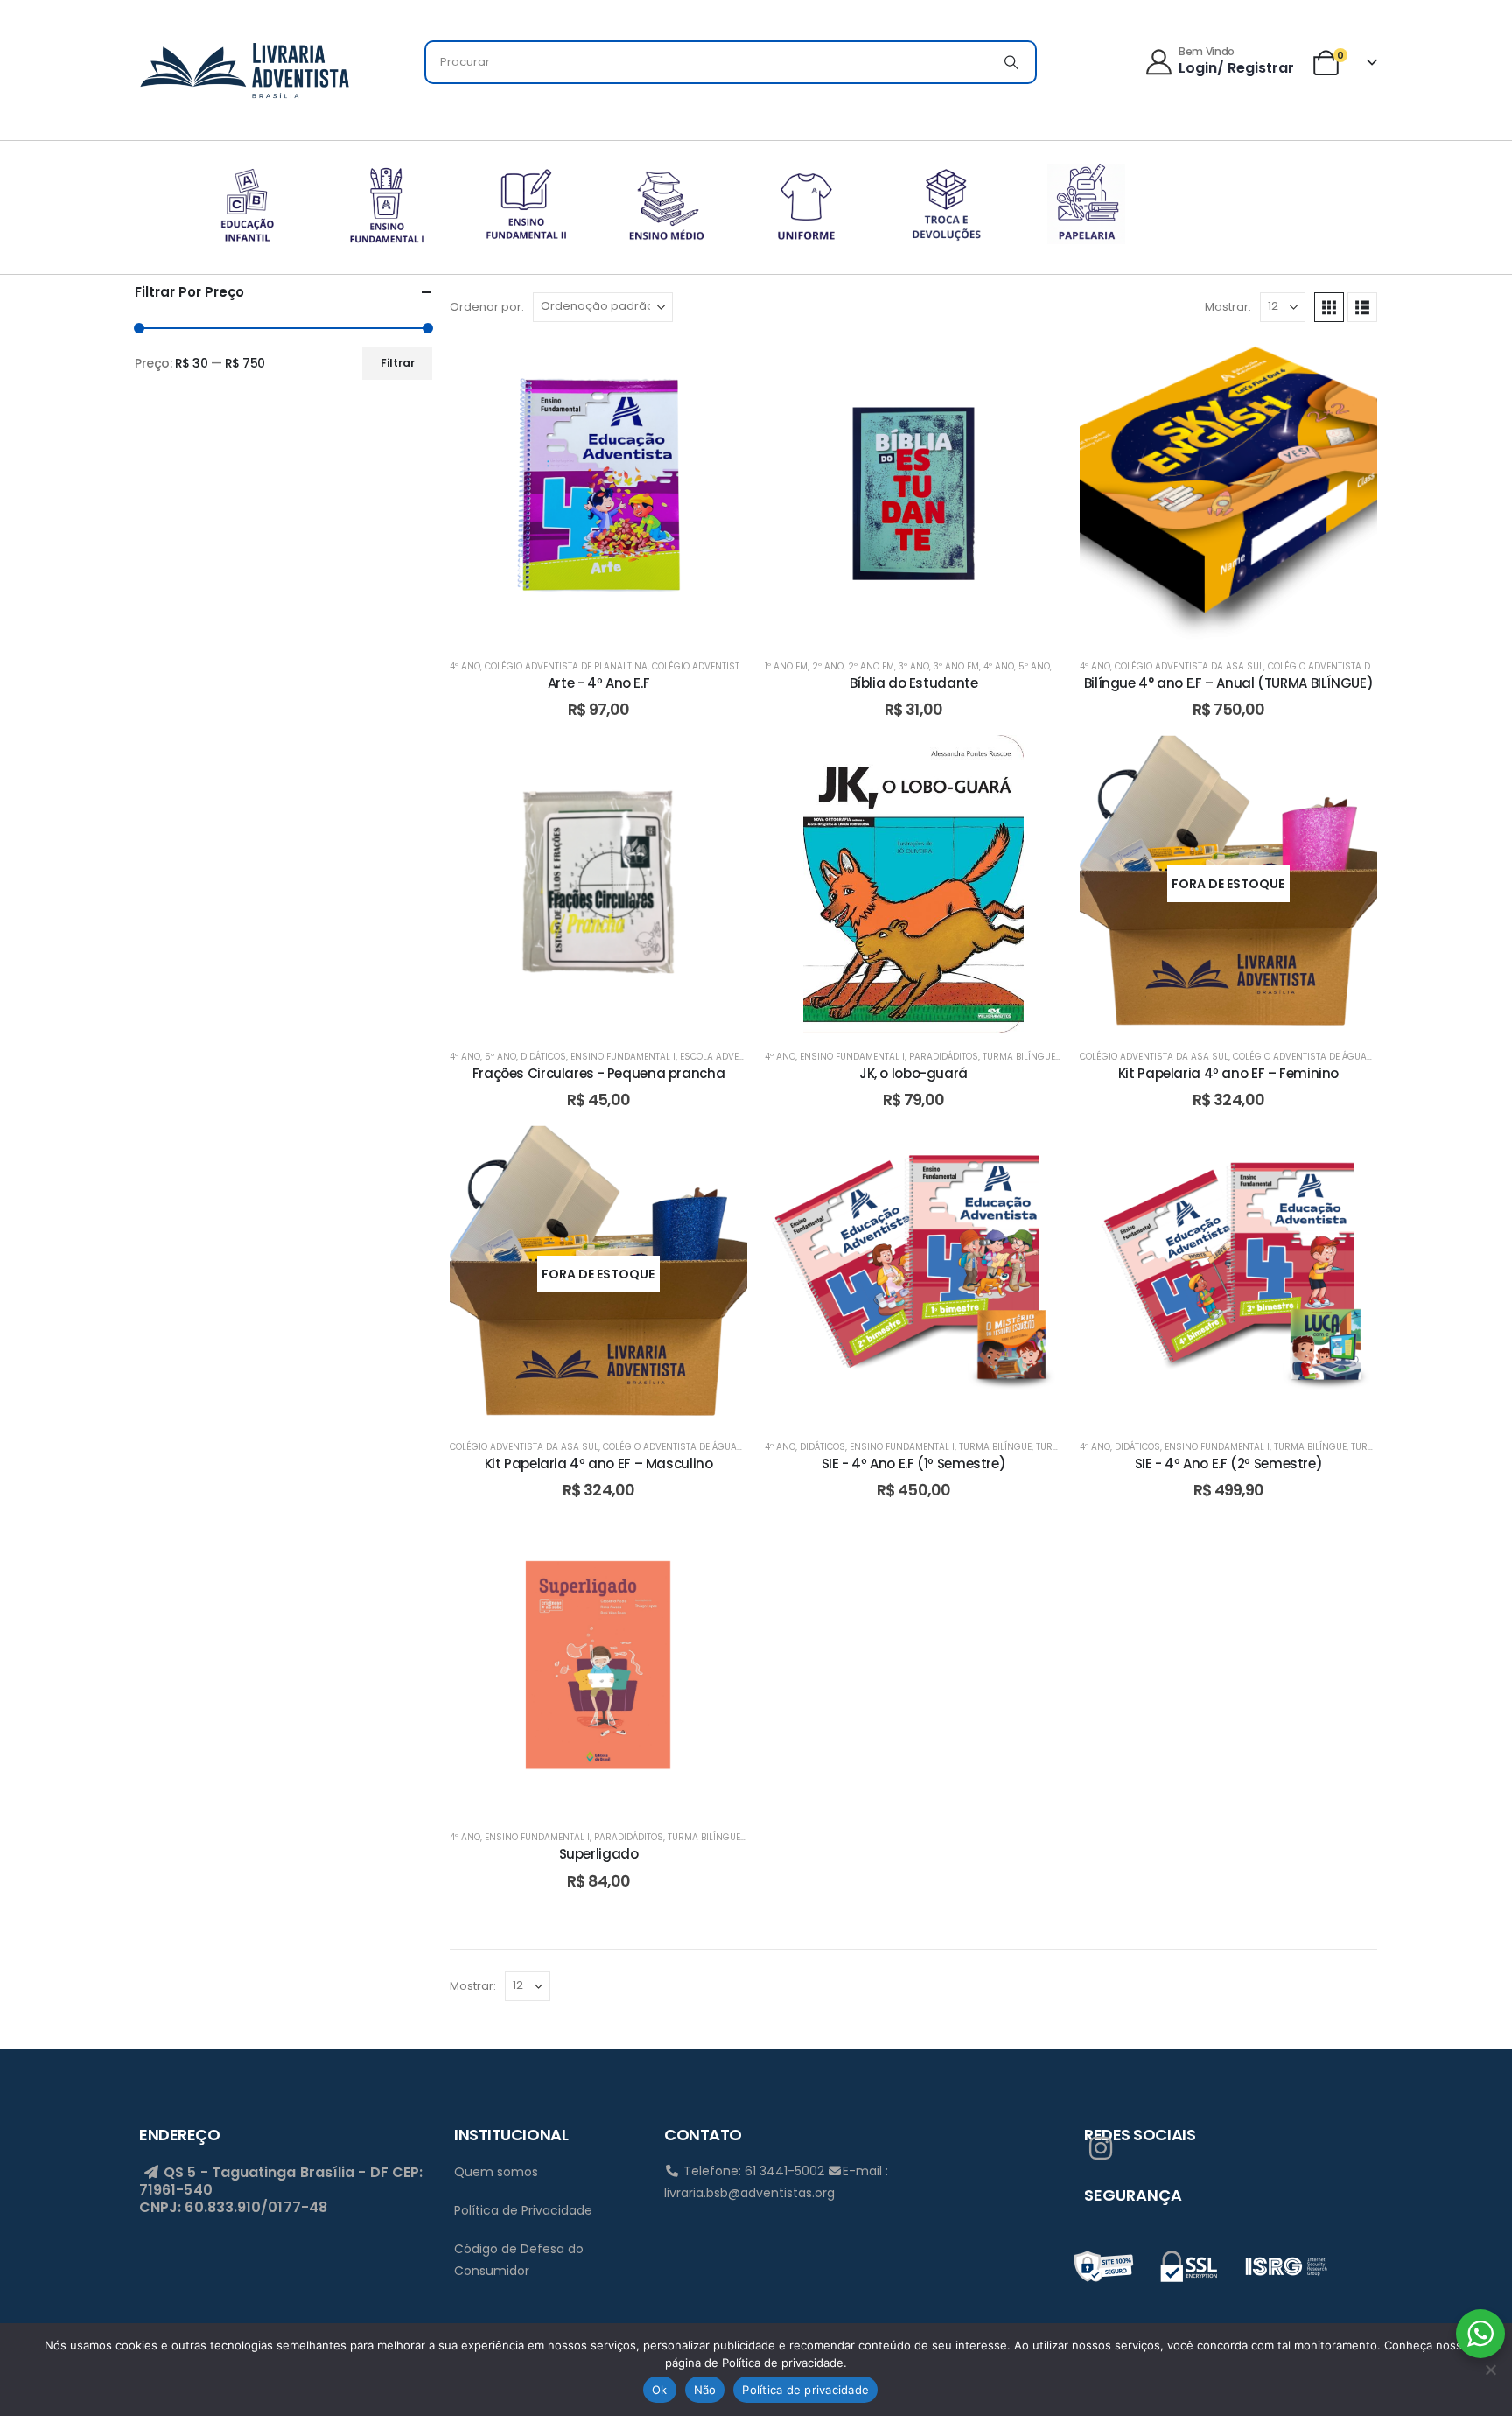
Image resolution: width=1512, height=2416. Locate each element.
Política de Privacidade (523, 2210)
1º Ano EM (786, 666)
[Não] (1490, 2370)
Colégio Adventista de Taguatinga (735, 666)
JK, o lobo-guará (913, 1073)
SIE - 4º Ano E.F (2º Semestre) (1229, 1464)
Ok (660, 2390)
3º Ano (914, 666)
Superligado (599, 1854)
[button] (1329, 307)
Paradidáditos (944, 1057)
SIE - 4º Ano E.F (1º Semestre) (914, 1464)
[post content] (598, 494)
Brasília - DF (344, 2172)
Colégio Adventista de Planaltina (566, 666)
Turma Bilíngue (1019, 1057)
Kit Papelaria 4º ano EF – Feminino (1228, 1073)
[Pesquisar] (1011, 62)
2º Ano (828, 666)
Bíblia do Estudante (914, 683)
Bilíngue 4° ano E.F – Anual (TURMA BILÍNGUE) (1229, 683)
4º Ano (465, 666)
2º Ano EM (871, 666)
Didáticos (543, 1057)
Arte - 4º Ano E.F (599, 683)
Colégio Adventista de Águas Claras (1357, 666)
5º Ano (1034, 666)
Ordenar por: (487, 307)
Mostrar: (1228, 307)
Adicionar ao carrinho (612, 624)
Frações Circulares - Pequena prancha (599, 1073)
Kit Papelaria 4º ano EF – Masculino (599, 1464)
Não (705, 2390)
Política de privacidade (805, 2390)
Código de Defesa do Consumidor (519, 2260)
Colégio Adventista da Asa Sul (1189, 666)
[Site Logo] (244, 67)
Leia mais (1242, 1015)
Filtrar (398, 363)
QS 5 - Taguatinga (228, 2172)
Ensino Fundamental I (623, 1057)
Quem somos (496, 2172)
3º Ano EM (956, 666)
